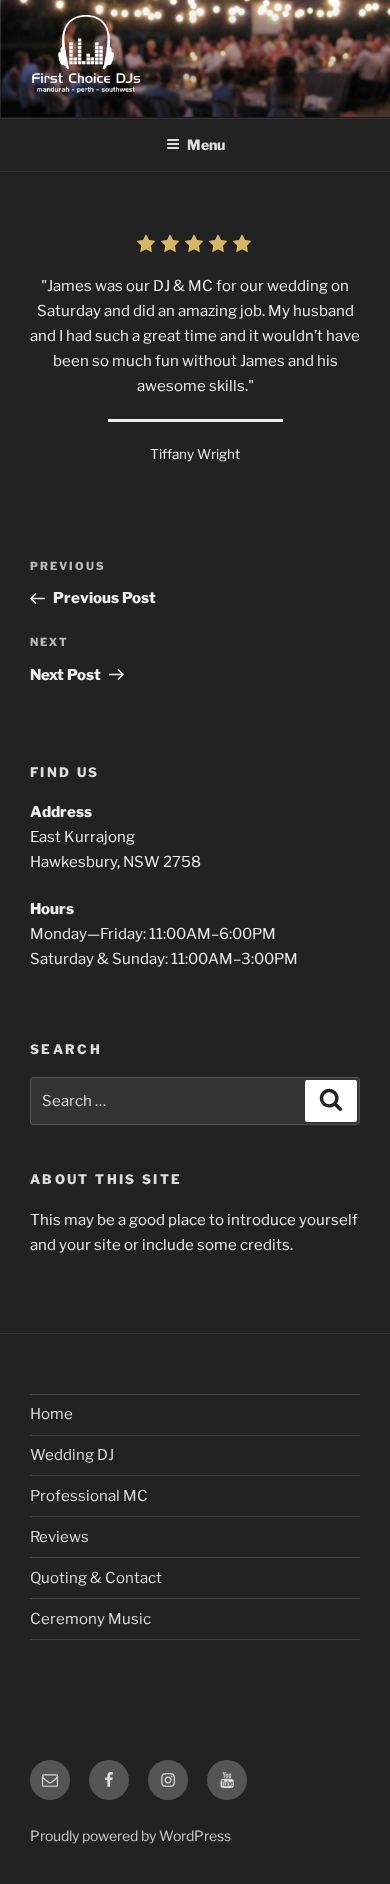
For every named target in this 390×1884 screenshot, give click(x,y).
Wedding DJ (72, 1455)
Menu (206, 144)
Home (51, 1414)
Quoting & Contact (96, 1578)
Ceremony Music (90, 1619)
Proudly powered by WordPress (130, 1835)
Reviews (59, 1537)
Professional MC (89, 1496)
